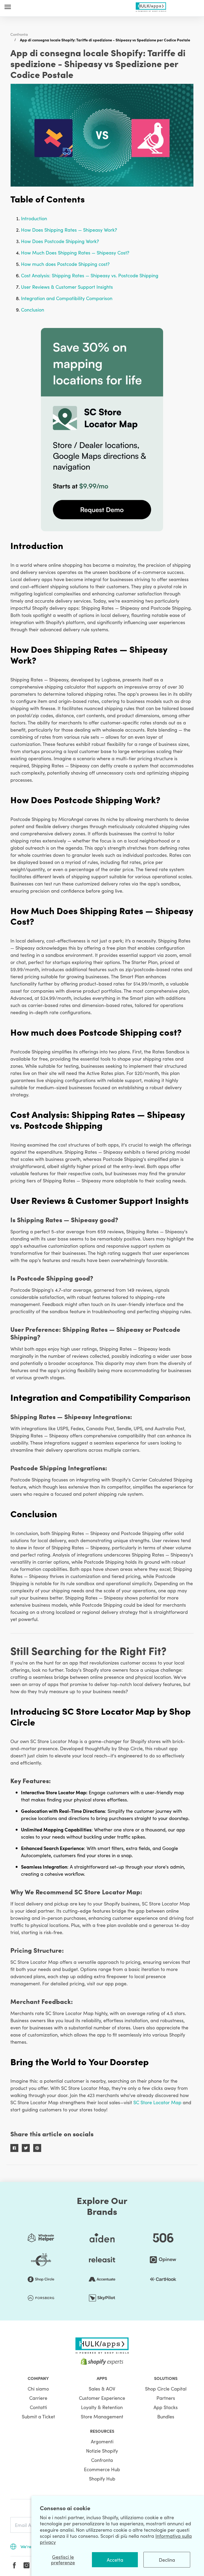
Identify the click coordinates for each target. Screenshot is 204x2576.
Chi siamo (38, 2389)
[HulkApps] (151, 6)
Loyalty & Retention (102, 2407)
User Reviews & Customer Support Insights (67, 287)
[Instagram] (27, 2565)
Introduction (34, 218)
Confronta (19, 34)
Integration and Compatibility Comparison (67, 298)
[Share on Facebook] (14, 2148)
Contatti (38, 2407)
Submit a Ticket (38, 2416)
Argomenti (102, 2441)
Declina (167, 2560)
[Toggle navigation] (8, 7)
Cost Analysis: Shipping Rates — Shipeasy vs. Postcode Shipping (90, 275)
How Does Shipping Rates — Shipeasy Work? (69, 230)
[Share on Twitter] (26, 2148)
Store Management (102, 2416)
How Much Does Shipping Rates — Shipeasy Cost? (75, 252)
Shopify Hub (102, 2478)
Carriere (38, 2398)
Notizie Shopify (102, 2451)
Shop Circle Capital (166, 2389)
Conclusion (33, 310)
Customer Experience (102, 2398)
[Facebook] (14, 2565)
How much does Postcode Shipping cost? (65, 264)
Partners (166, 2398)
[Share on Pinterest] (37, 2148)
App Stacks (166, 2407)
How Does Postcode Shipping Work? (60, 241)
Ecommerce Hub (102, 2469)
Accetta (115, 2560)
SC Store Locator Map (157, 2102)
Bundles (166, 2416)
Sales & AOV (102, 2389)
